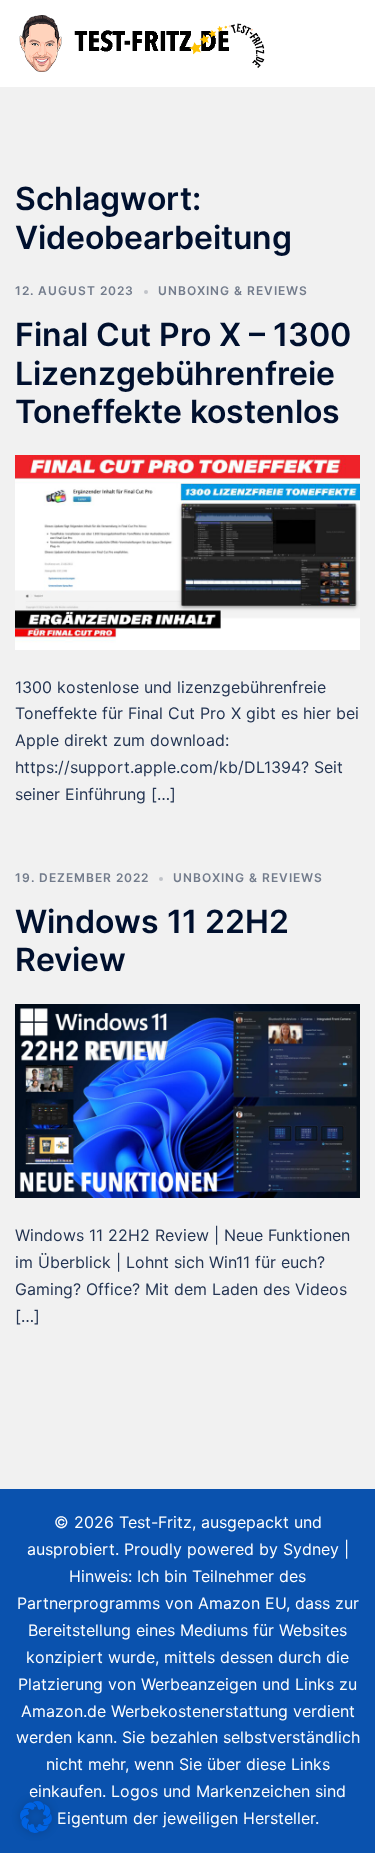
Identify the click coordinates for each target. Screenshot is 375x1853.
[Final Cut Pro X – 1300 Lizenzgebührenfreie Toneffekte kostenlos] (187, 551)
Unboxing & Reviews (233, 290)
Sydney (311, 1549)
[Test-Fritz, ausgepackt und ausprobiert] (144, 42)
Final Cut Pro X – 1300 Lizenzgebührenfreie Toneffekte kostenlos (183, 373)
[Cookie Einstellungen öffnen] (36, 1827)
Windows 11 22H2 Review (152, 940)
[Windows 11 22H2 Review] (187, 1099)
